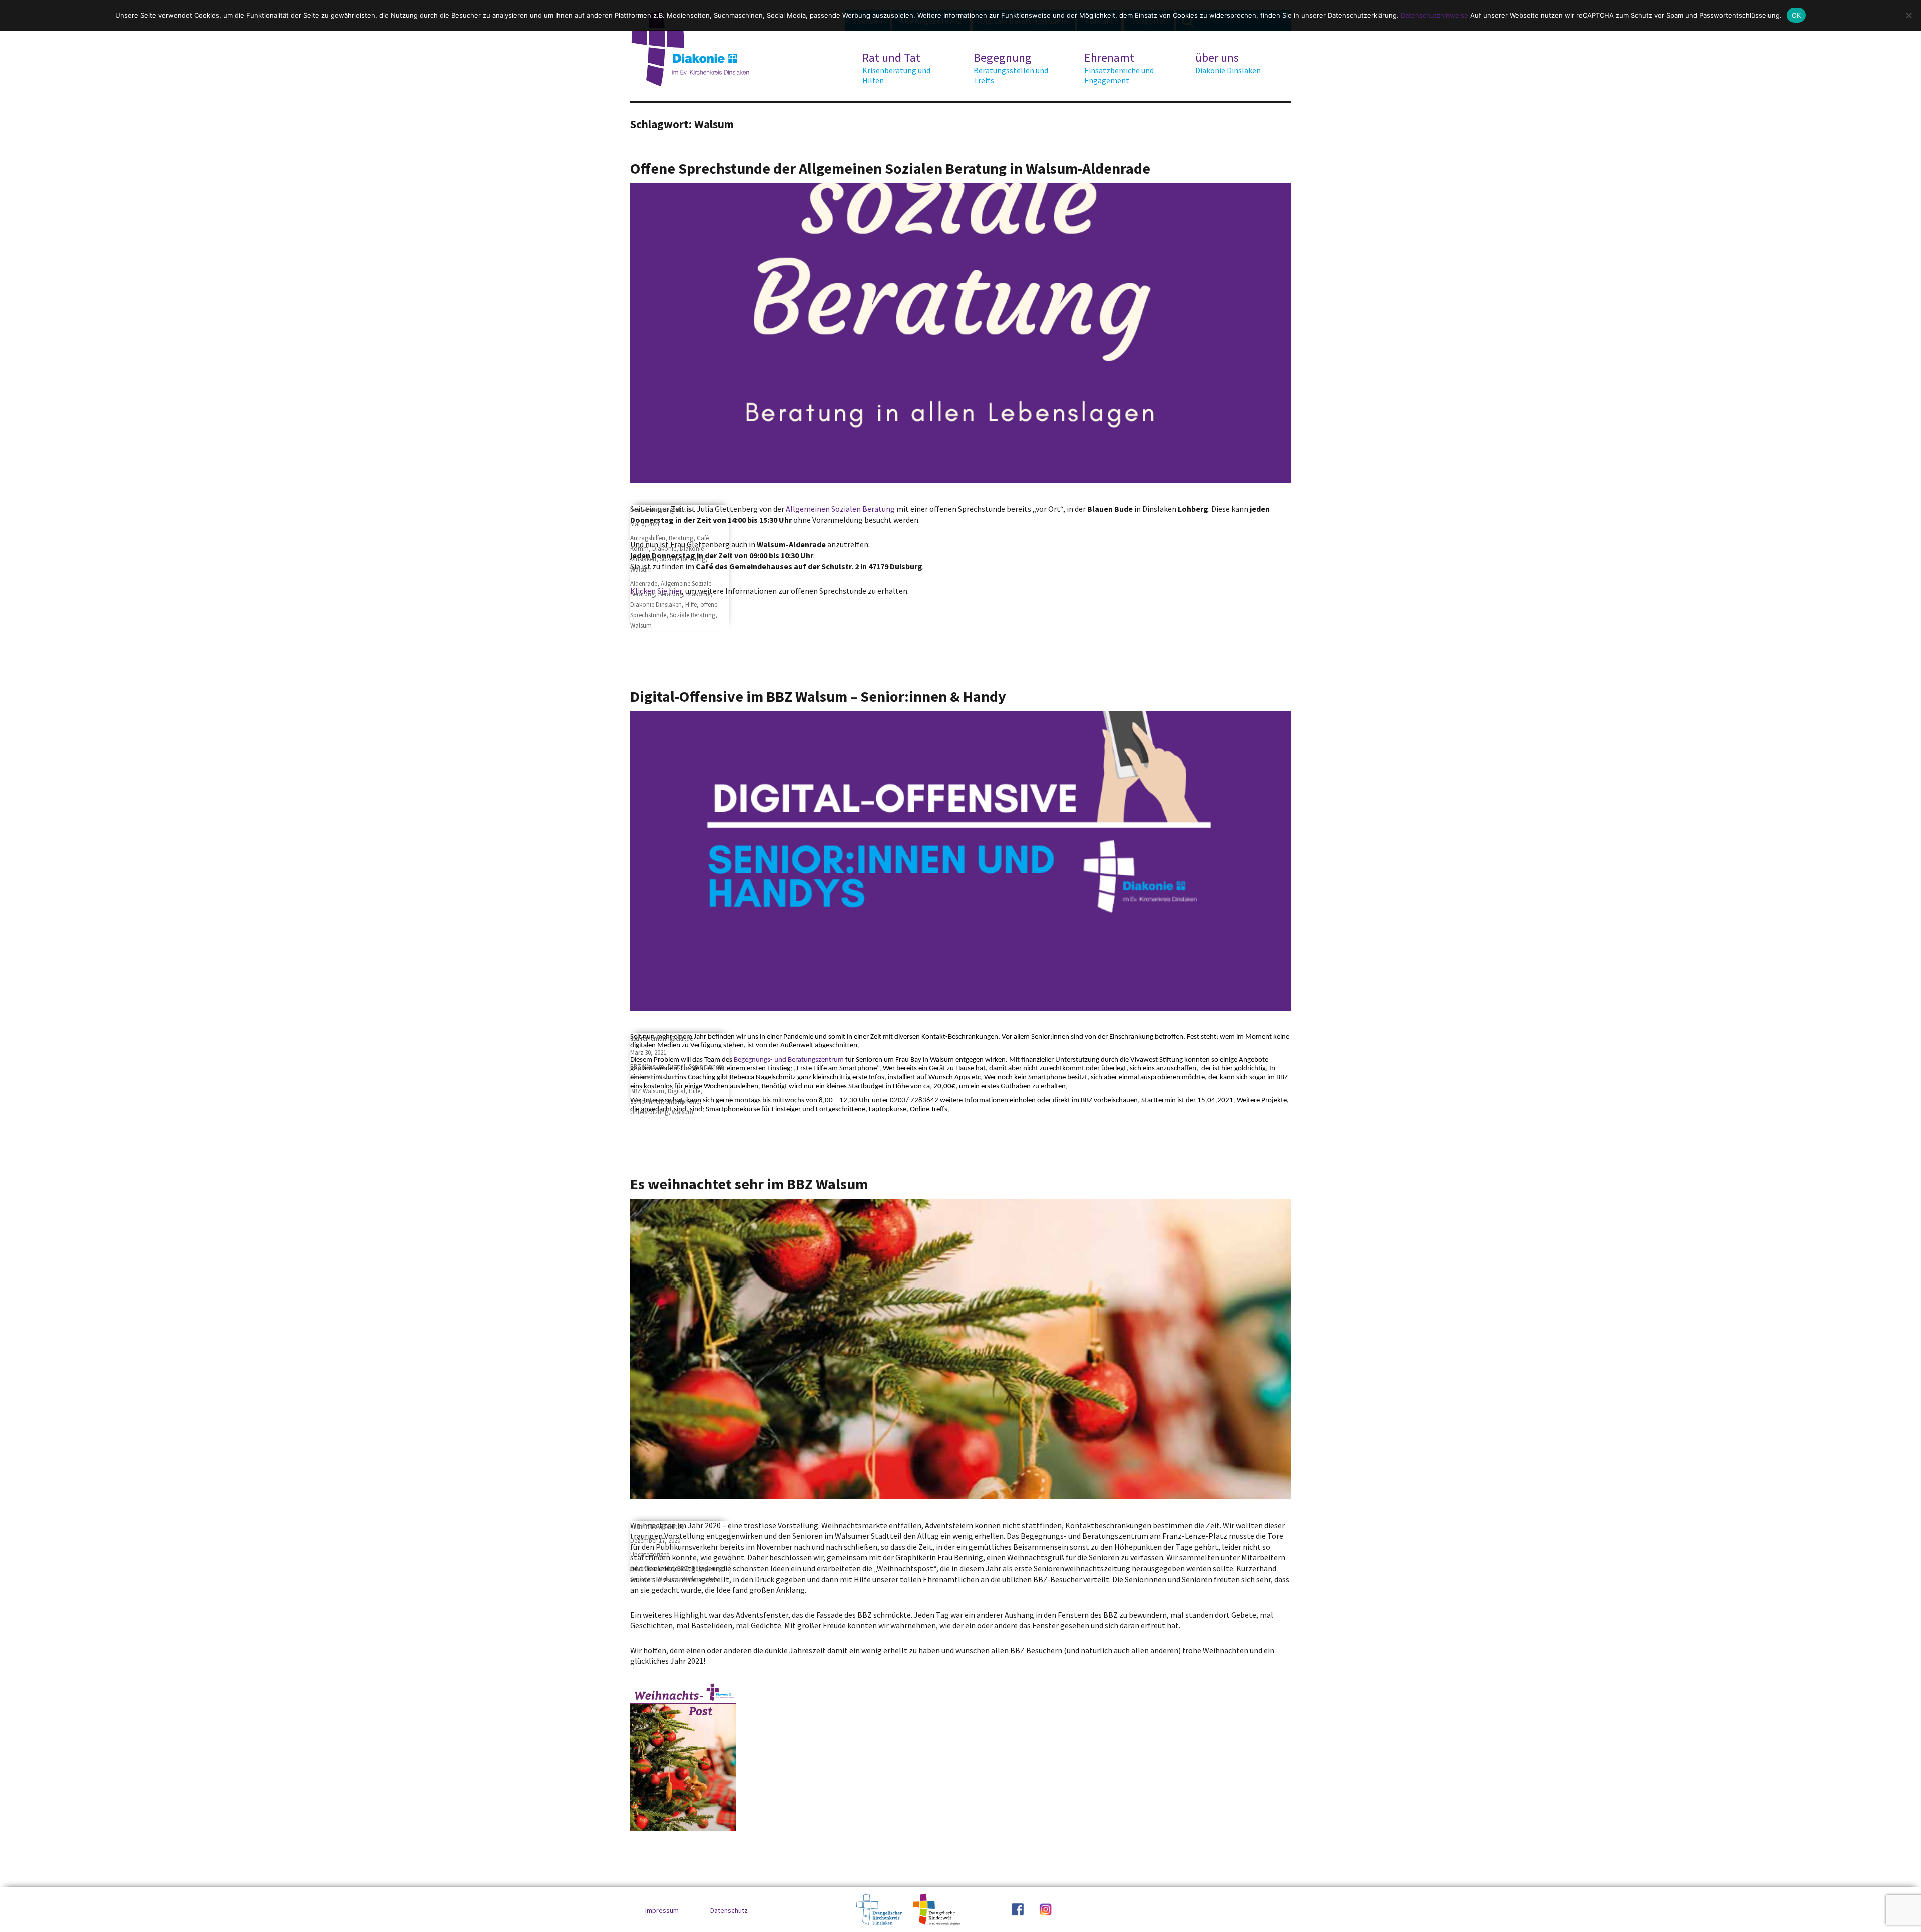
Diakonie (664, 549)
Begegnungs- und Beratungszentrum (789, 1060)
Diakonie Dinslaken (656, 605)
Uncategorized (650, 1554)
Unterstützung (649, 1112)
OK (1797, 15)
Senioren (642, 1077)
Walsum (641, 570)
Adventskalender (652, 1568)
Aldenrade (644, 584)
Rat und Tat (896, 68)
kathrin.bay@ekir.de (657, 1526)
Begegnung (1011, 68)
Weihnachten (700, 1579)
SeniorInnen (646, 1102)
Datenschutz (729, 1910)
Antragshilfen (648, 538)
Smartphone (683, 1102)
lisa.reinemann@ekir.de (662, 510)
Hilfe (691, 605)
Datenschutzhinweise (1434, 15)
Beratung (681, 538)
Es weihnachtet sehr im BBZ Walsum (749, 1184)
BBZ (683, 1568)
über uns (1228, 63)
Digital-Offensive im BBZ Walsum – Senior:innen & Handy (818, 696)
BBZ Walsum (647, 1067)
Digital (677, 1067)
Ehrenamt (1119, 68)
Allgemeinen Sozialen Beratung (840, 509)
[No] (1908, 15)
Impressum (662, 1910)
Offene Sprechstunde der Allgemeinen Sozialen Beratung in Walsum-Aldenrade (890, 168)
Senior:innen (706, 1067)
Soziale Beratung (683, 559)
